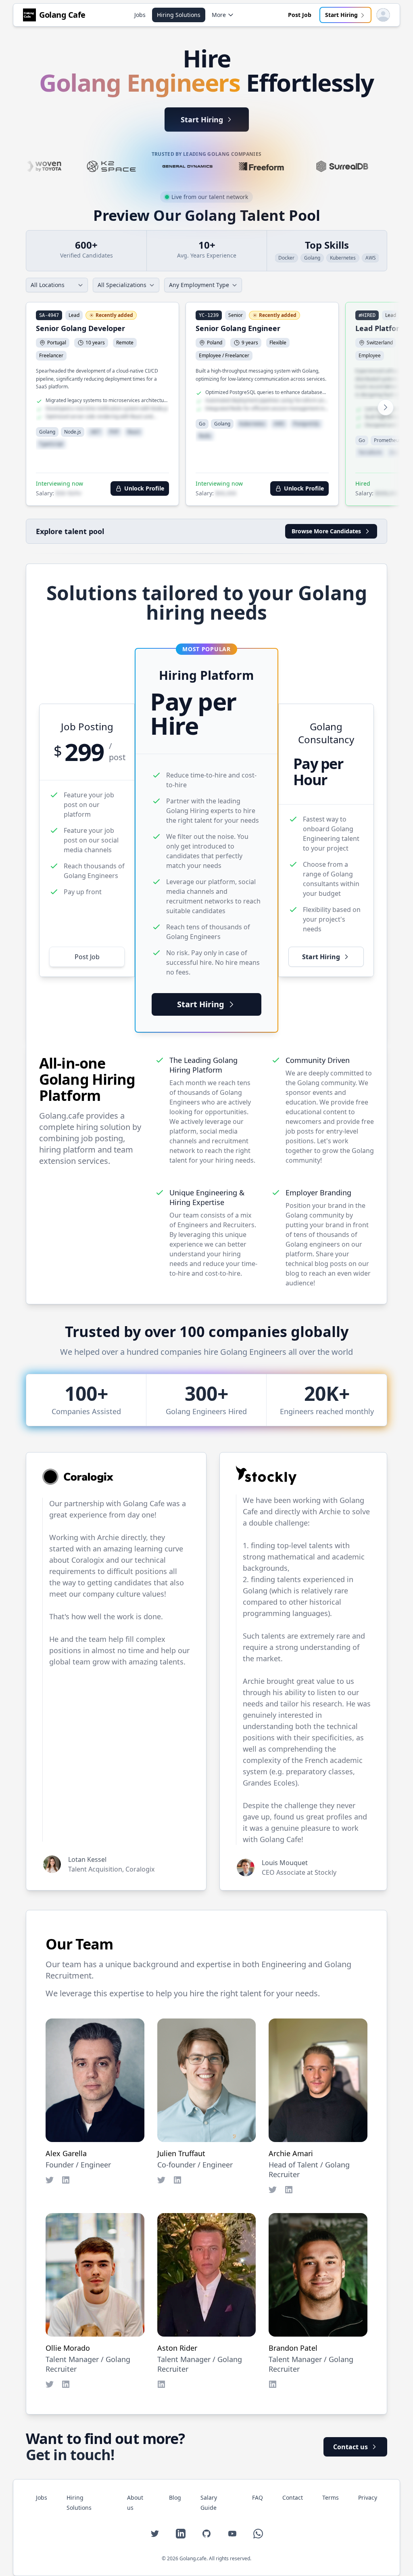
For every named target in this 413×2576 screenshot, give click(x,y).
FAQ (258, 2497)
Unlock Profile (144, 488)
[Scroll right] (386, 407)
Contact (293, 2497)
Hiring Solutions (179, 15)
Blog (175, 2497)
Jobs (140, 15)
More (219, 15)
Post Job (300, 15)
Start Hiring (341, 15)
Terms (331, 2497)
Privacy (368, 2497)
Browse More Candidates (326, 531)
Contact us (350, 2447)
